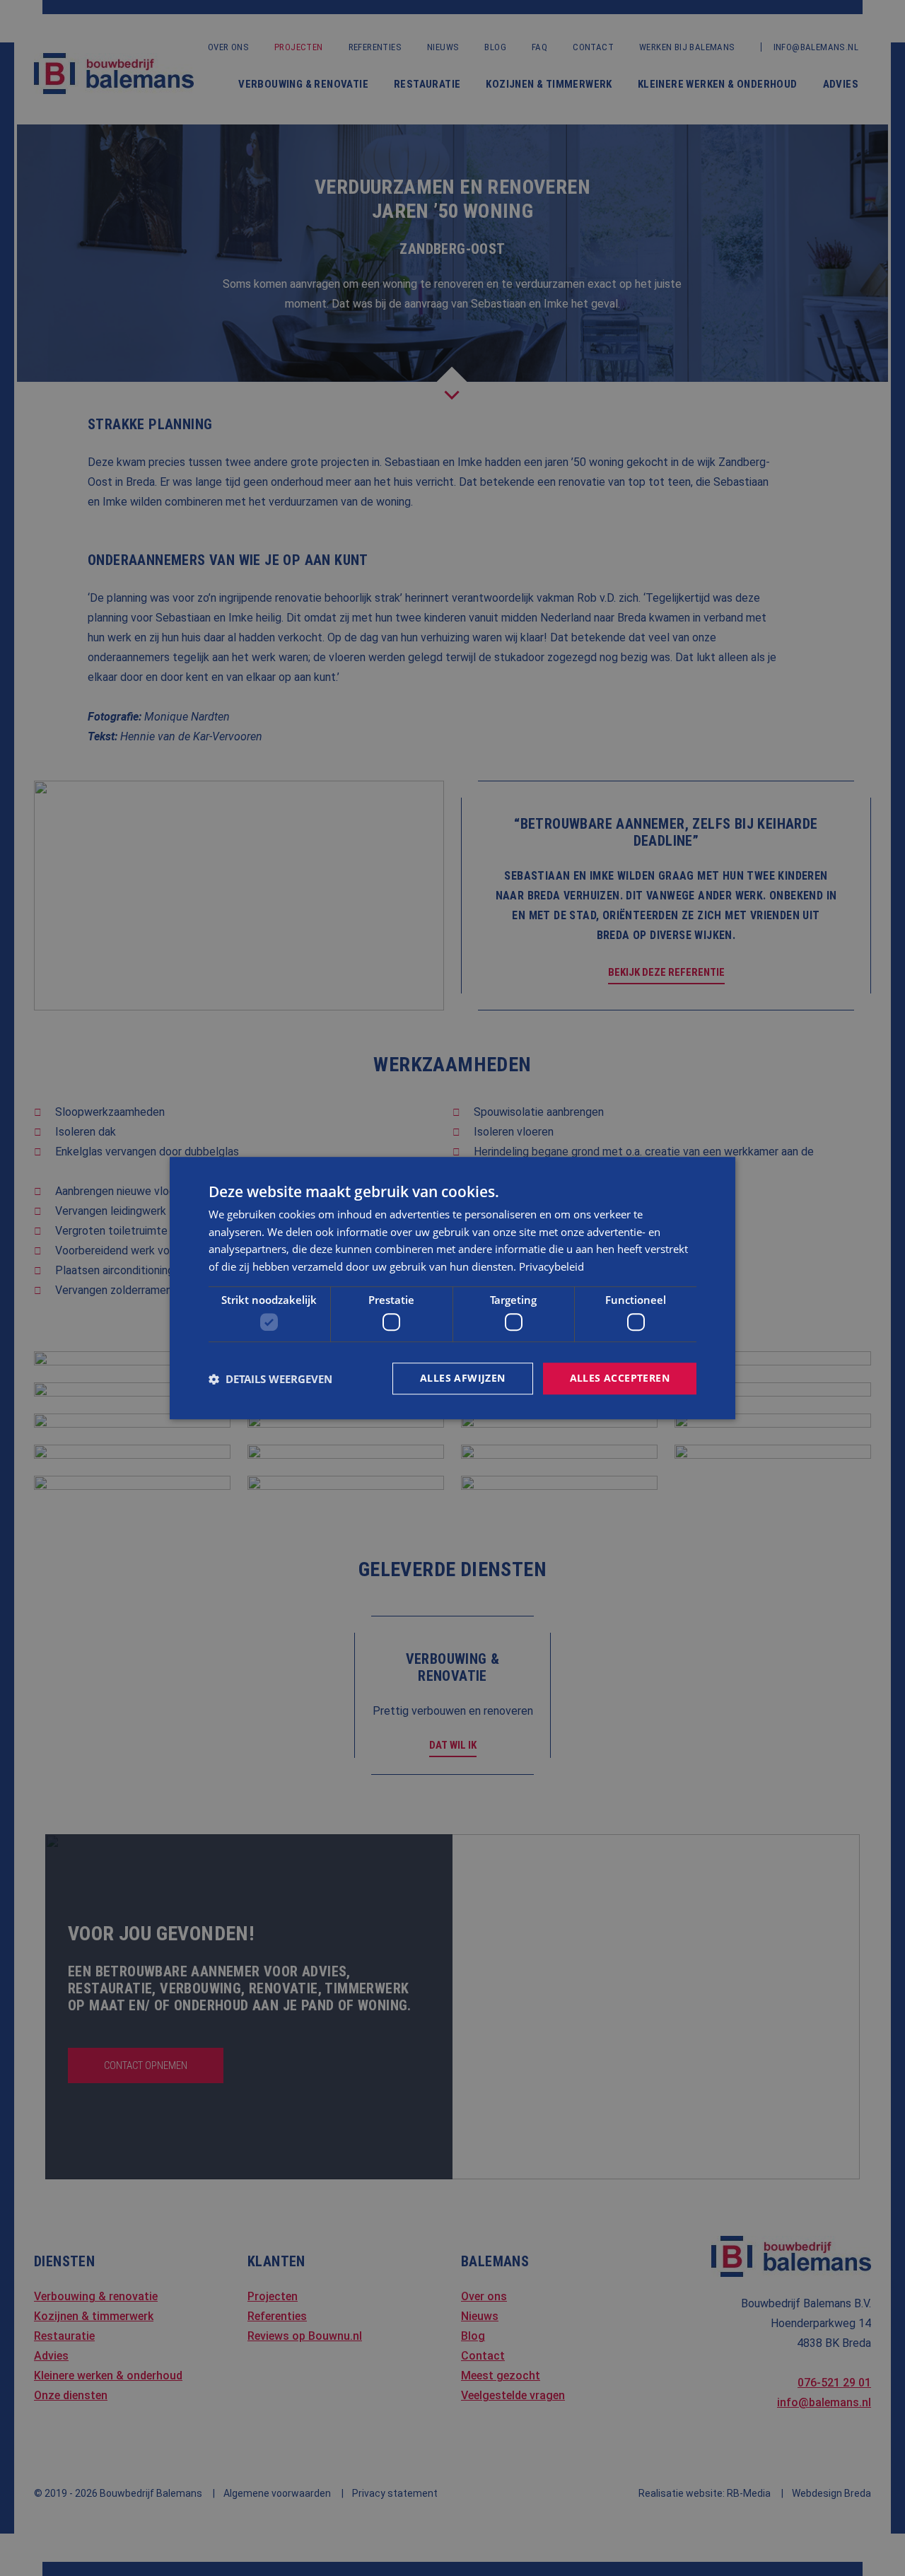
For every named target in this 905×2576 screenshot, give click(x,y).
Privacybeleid (551, 1266)
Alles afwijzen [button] (463, 1379)
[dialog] (452, 1288)
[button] (270, 1379)
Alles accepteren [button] (620, 1379)
